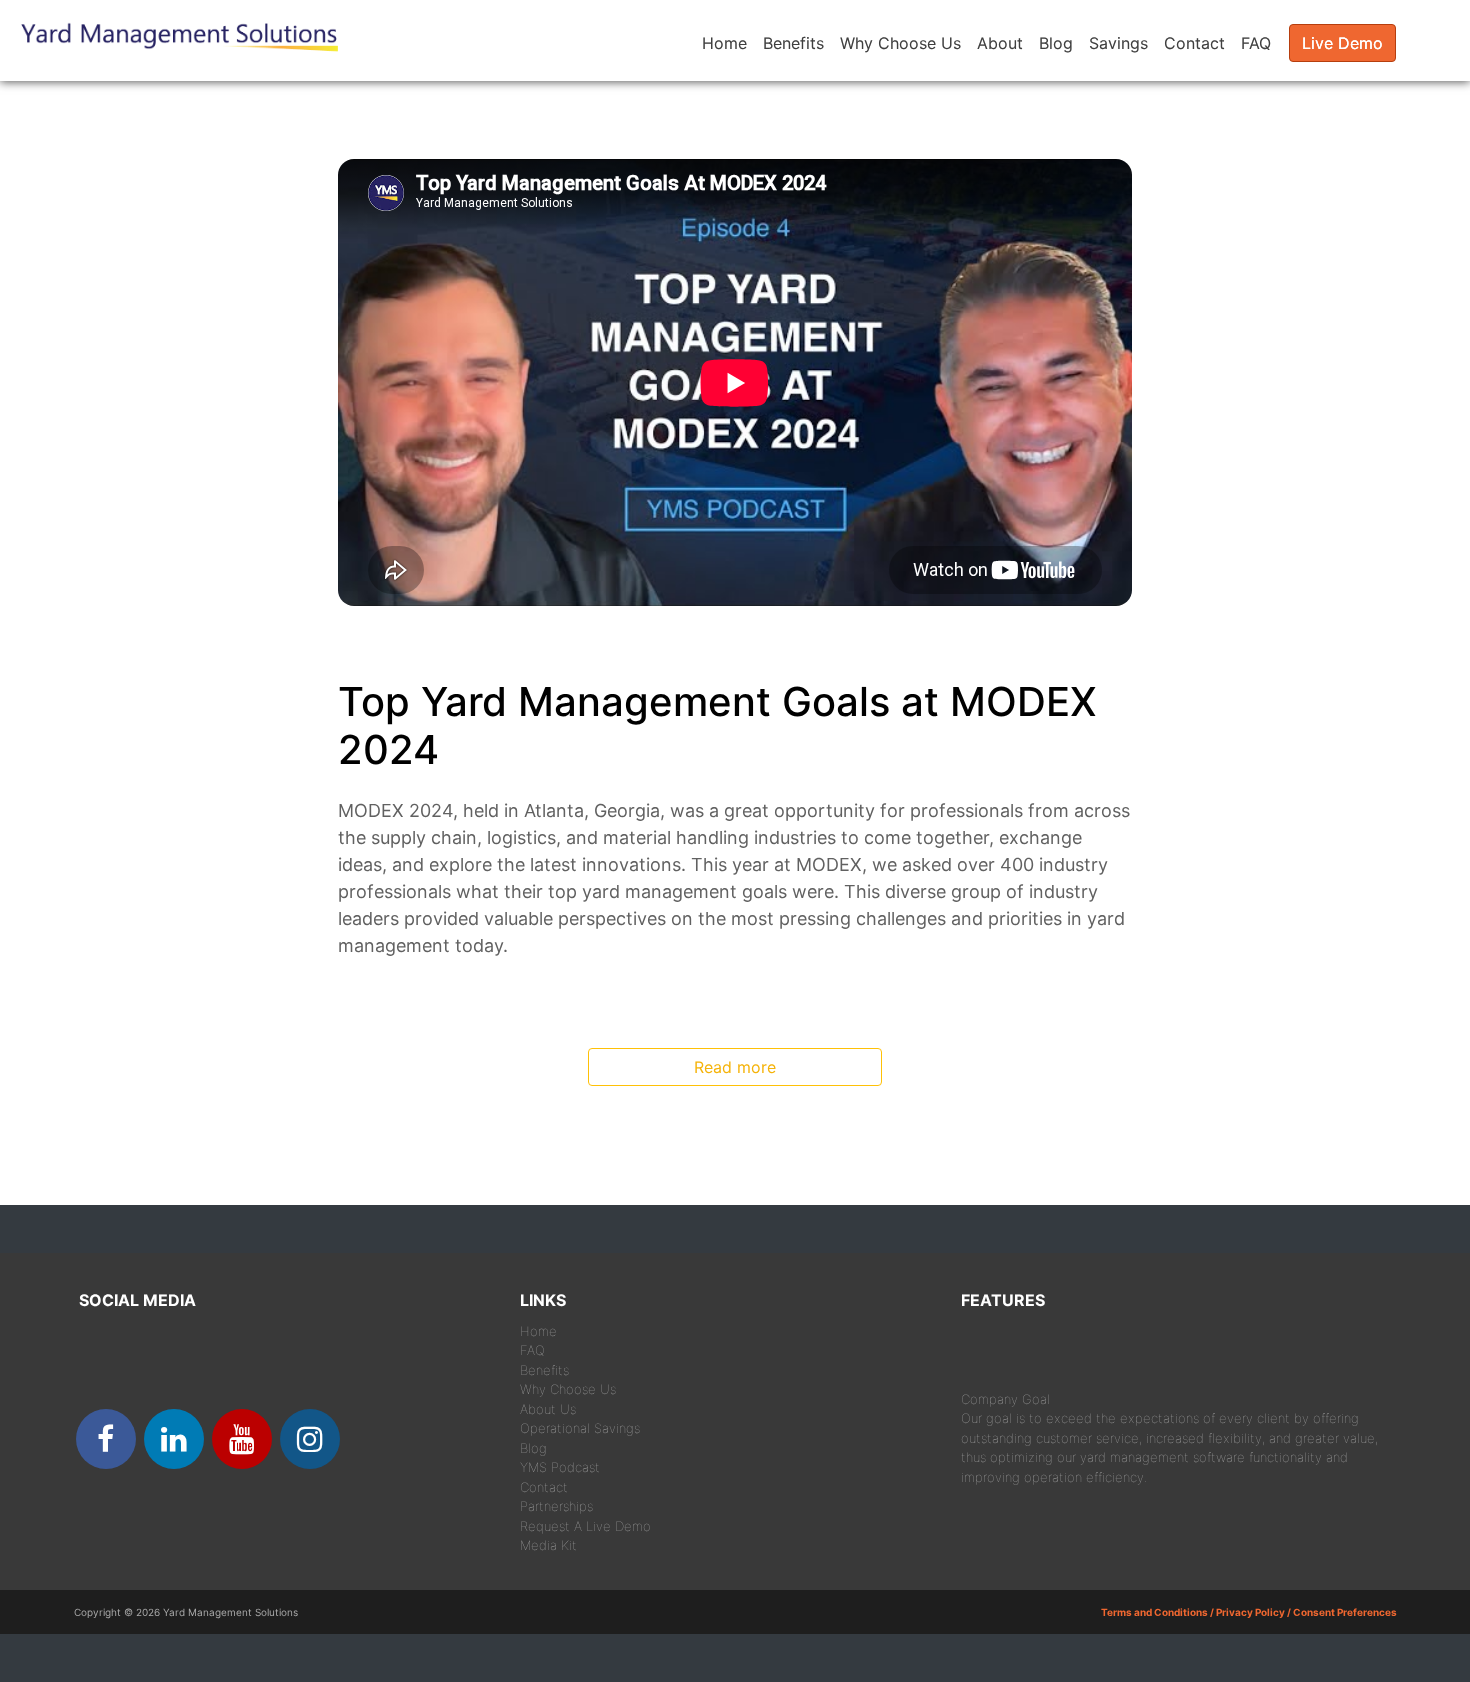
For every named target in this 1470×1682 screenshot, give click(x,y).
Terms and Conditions (1154, 1612)
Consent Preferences (1345, 1612)
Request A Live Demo (585, 1526)
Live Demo (1342, 43)
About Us (548, 1409)
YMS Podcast (560, 1467)
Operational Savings (580, 1428)
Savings (1118, 43)
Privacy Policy (1250, 1612)
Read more (735, 1067)
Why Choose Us (900, 43)
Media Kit (548, 1545)
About (1000, 43)
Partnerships (556, 1506)
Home (724, 43)
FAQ (1256, 43)
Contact (1194, 43)
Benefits (793, 43)
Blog (1056, 43)
